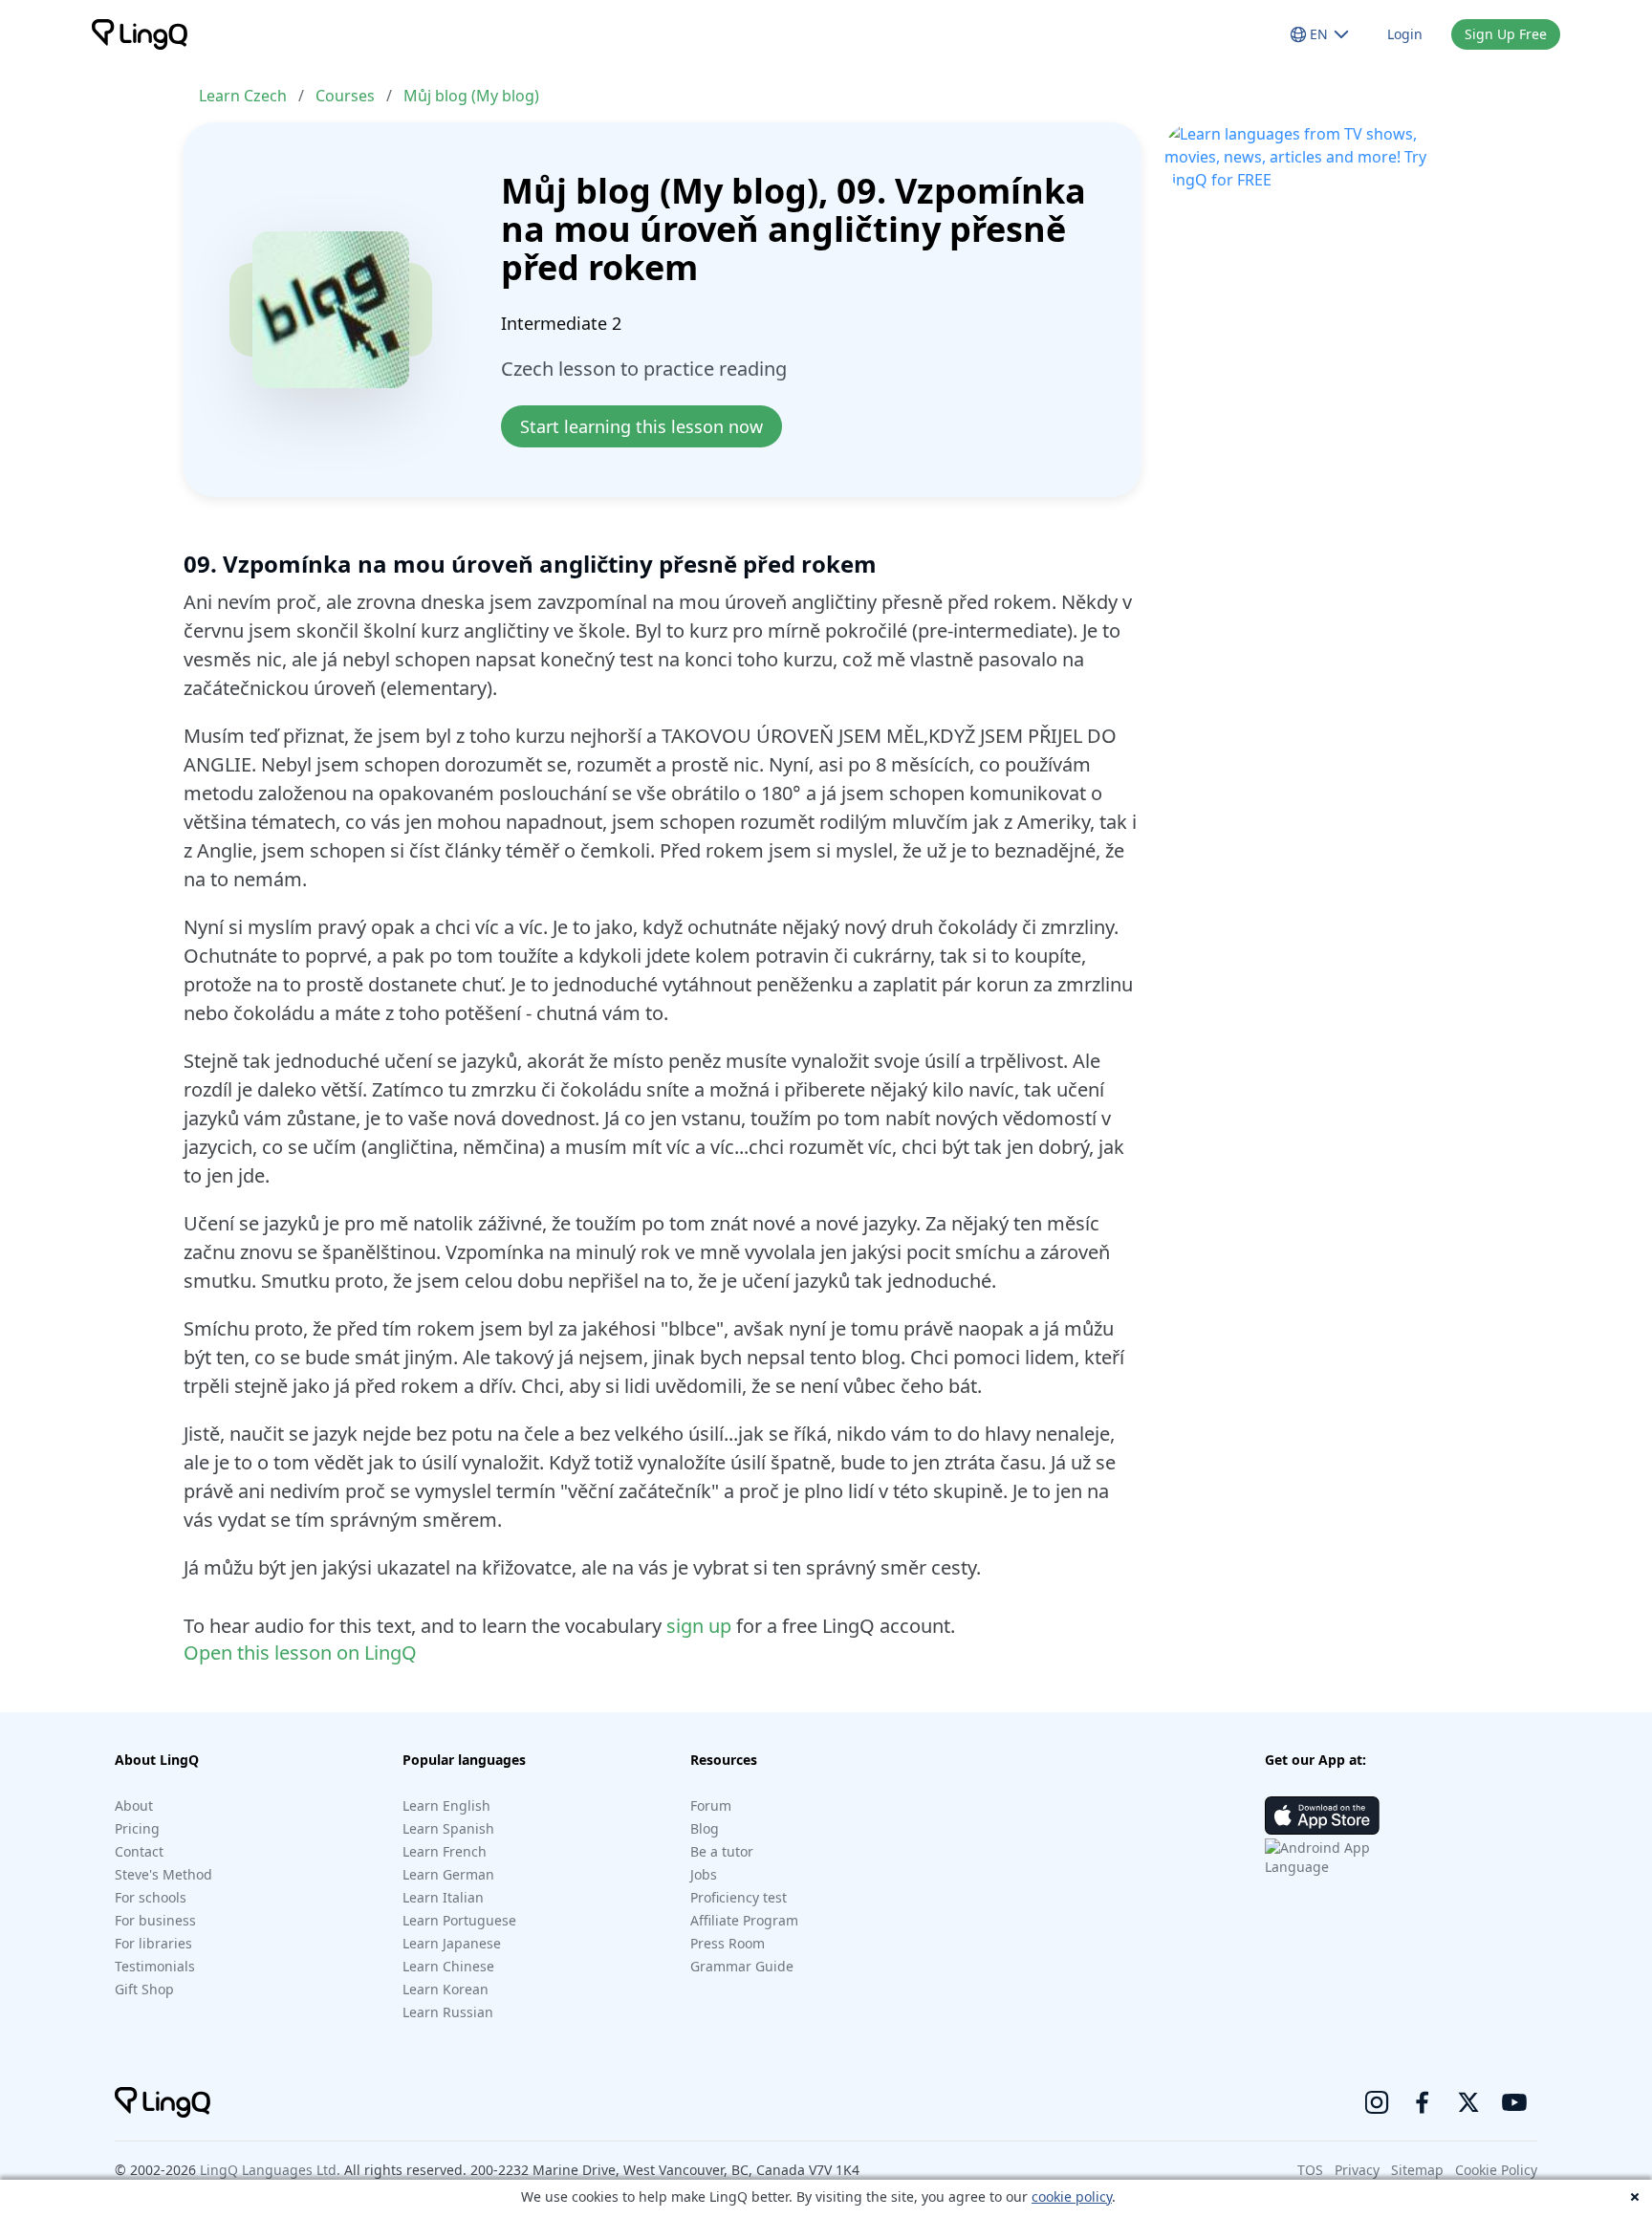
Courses (345, 96)
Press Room (728, 1943)
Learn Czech (243, 96)
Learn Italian (443, 1897)
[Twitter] (1468, 2102)
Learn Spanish (448, 1828)
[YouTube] (1514, 2102)
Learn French (445, 1851)
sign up (699, 1626)
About (134, 1805)
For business (155, 1920)
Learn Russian (448, 2012)
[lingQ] (140, 34)
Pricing (137, 1828)
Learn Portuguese (459, 1920)
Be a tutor (722, 1851)
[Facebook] (1423, 2102)
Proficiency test (739, 1897)
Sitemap (1417, 2170)
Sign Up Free (1506, 34)
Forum (711, 1805)
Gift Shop (144, 1989)
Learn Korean (446, 1989)
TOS (1310, 2170)
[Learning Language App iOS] (1322, 1816)
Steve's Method (163, 1874)
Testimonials (155, 1966)
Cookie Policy (1496, 2170)
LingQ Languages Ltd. (270, 2170)
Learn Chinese (448, 1966)
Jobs (704, 1874)
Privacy (1357, 2170)
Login (1405, 34)
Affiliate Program (744, 1920)
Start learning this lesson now (641, 426)
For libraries (153, 1943)
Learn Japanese (452, 1943)
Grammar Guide (742, 1966)
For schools (151, 1897)
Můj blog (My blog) (471, 96)
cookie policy (1072, 2196)
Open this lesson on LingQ (300, 1653)
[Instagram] (1377, 2102)
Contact (139, 1851)
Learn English (446, 1805)
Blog (705, 1828)
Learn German (448, 1874)
